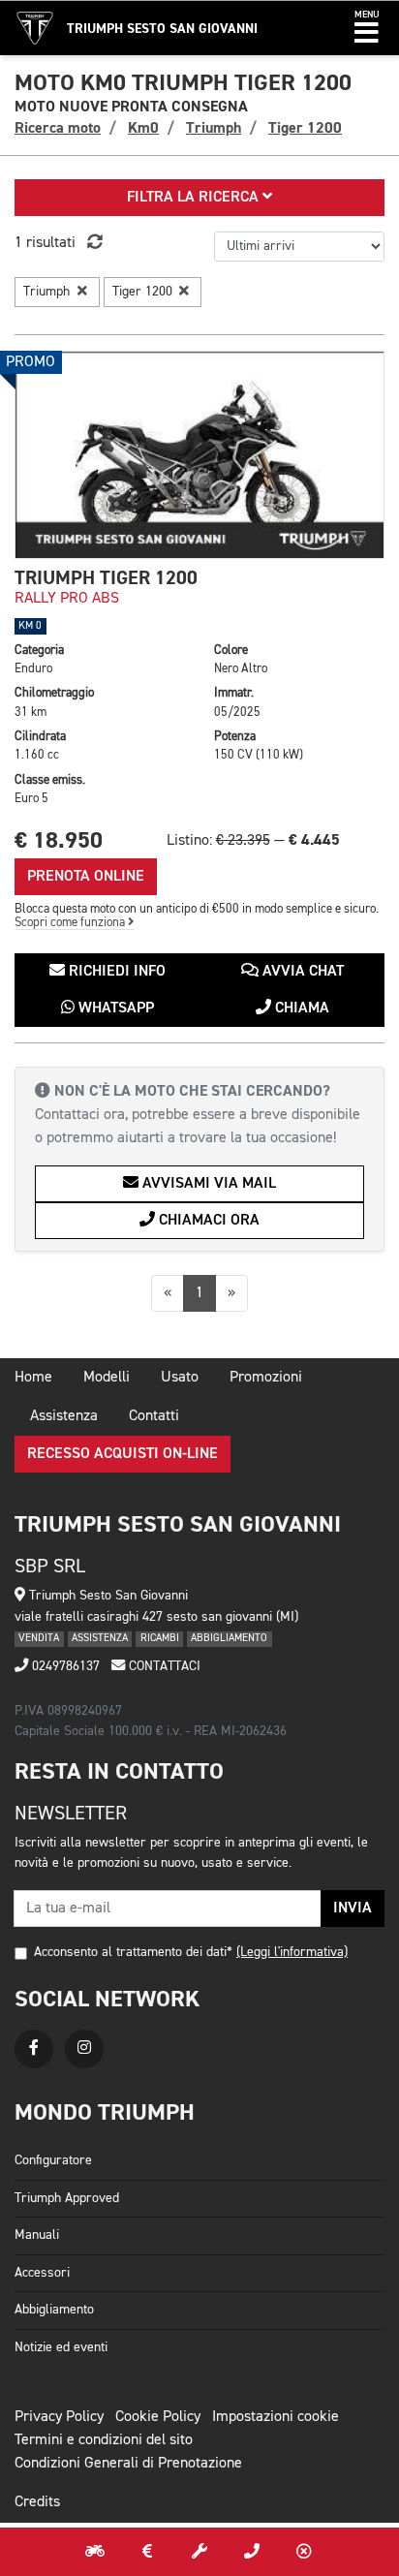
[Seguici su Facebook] (34, 2049)
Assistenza (64, 1416)
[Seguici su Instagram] (84, 2049)
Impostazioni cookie (276, 2417)
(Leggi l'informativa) (292, 1952)
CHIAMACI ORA (207, 1221)
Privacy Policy (59, 2417)
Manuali (37, 2235)
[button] (367, 28)
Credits (37, 2502)
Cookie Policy (158, 2417)
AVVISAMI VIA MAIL (207, 1184)
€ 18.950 (59, 840)
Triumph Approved (67, 2198)
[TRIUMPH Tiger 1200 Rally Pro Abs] (199, 455)
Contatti (154, 1416)
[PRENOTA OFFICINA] (199, 2552)
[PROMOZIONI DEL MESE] (147, 2552)
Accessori (42, 2273)
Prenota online (86, 877)
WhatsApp (114, 1009)
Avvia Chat (301, 972)
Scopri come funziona (71, 923)
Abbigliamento (54, 2310)
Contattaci (163, 1666)
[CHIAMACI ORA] (252, 2552)
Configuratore (53, 2160)
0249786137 (64, 1666)
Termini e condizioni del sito (104, 2440)
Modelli (107, 1378)
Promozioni (266, 1378)
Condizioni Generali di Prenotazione (128, 2464)
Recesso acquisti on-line (123, 1454)
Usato (180, 1378)
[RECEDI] (304, 2552)
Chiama (300, 1009)
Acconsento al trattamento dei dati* (133, 1952)
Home (33, 1378)
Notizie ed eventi (61, 2347)
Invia (353, 1909)
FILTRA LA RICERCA (195, 198)
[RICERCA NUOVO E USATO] (95, 2552)
